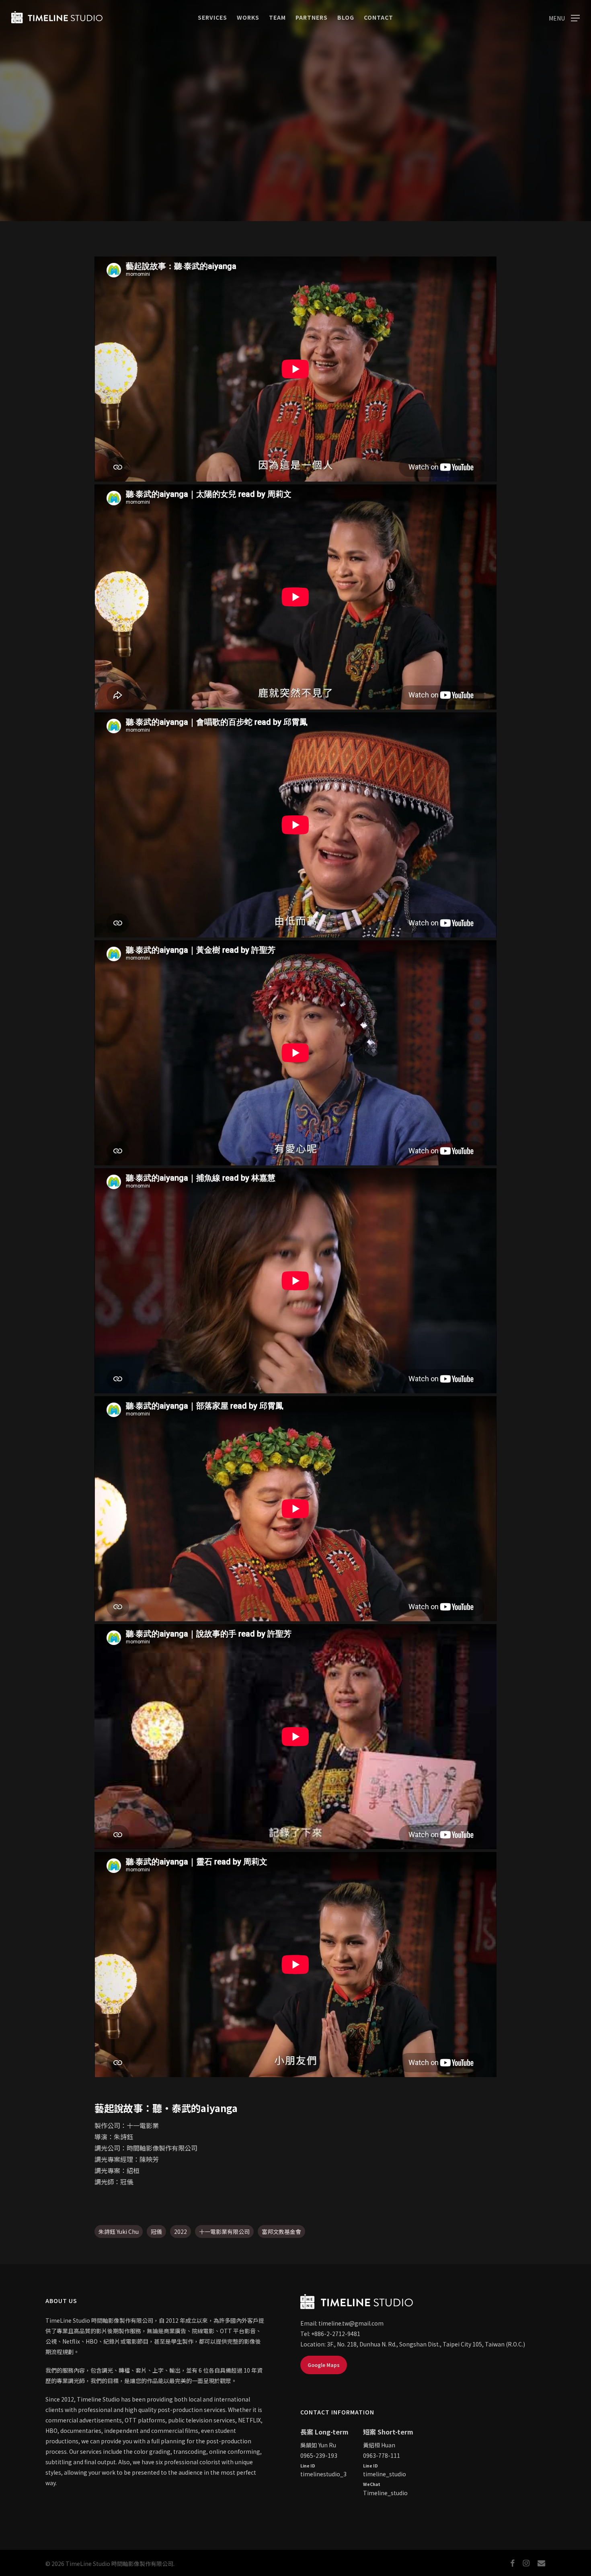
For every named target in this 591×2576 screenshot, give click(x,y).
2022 (181, 2231)
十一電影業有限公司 (224, 2231)
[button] (564, 17)
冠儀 (156, 2231)
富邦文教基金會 (281, 2231)
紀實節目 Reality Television (295, 185)
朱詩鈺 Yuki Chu (119, 2231)
